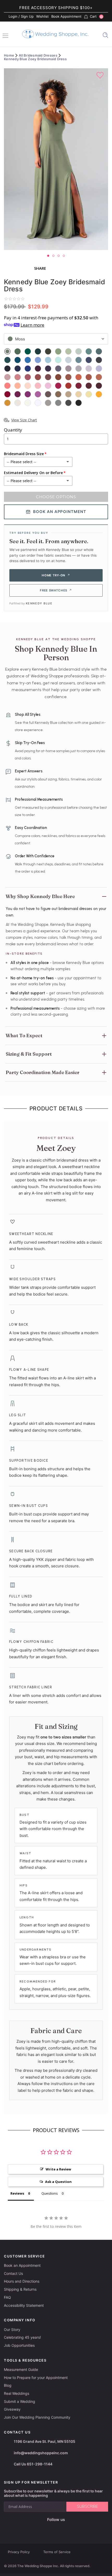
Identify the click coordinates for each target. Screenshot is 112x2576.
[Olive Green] (48, 351)
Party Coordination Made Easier (43, 1072)
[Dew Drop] (18, 403)
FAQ (7, 2297)
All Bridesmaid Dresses (38, 55)
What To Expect (24, 1036)
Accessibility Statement (24, 2305)
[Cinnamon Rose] (48, 377)
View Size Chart (24, 420)
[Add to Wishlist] (101, 76)
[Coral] (79, 377)
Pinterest (73, 2528)
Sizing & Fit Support (29, 1054)
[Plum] (48, 369)
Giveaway (12, 2409)
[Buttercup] (89, 394)
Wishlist (42, 16)
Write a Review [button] (58, 2169)
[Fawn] (58, 394)
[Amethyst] (58, 369)
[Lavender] (79, 369)
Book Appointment (66, 16)
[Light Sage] (68, 351)
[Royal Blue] (28, 369)
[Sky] (48, 360)
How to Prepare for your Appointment (36, 2378)
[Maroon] (89, 386)
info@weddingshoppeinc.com (41, 2453)
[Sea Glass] (79, 351)
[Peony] (48, 386)
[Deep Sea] (89, 351)
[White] (38, 403)
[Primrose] (38, 394)
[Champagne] (79, 394)
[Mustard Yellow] (7, 403)
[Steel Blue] (99, 360)
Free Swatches (56, 590)
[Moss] (7, 351)
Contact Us (13, 2273)
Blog (8, 2385)
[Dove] (58, 403)
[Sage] (58, 351)
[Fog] (68, 360)
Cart (96, 17)
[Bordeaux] (99, 386)
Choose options (56, 497)
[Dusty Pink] (18, 377)
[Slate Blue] (79, 360)
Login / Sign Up (21, 16)
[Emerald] (28, 351)
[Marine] (18, 360)
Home (9, 55)
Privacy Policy (19, 2552)
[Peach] (18, 386)
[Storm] (89, 360)
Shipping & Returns (20, 2289)
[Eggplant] (38, 369)
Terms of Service (57, 2552)
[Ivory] (28, 403)
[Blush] (28, 386)
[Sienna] (38, 377)
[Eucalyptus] (18, 351)
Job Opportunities (19, 2345)
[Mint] (58, 360)
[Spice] (68, 377)
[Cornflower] (38, 360)
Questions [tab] (50, 2193)
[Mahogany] (7, 394)
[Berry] (58, 386)
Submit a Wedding (20, 2401)
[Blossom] (38, 386)
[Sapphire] (18, 369)
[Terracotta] (89, 377)
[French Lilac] (68, 369)
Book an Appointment (22, 2265)
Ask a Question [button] (58, 2182)
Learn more (32, 325)
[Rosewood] (28, 377)
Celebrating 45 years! (22, 2337)
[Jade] (99, 351)
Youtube (60, 2528)
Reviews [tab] (17, 2193)
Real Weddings (17, 2393)
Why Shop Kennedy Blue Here (40, 896)
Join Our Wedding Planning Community (37, 2417)
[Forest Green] (38, 351)
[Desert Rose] (7, 377)
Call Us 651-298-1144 (33, 2464)
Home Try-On (56, 575)
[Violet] (99, 369)
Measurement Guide (21, 2369)
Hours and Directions (22, 2281)
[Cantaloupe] (7, 386)
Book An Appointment (60, 512)
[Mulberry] (28, 394)
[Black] (79, 403)
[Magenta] (18, 394)
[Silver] (48, 403)
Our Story (12, 2329)
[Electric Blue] (28, 360)
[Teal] (7, 360)
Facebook (37, 2528)
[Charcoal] (68, 403)
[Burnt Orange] (58, 377)
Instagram (48, 2528)
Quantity (13, 430)
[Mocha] (48, 394)
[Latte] (68, 394)
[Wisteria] (89, 369)
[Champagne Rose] (99, 377)
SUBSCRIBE (87, 2506)
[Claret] (79, 386)
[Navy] (7, 369)
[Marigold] (99, 394)
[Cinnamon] (68, 386)
